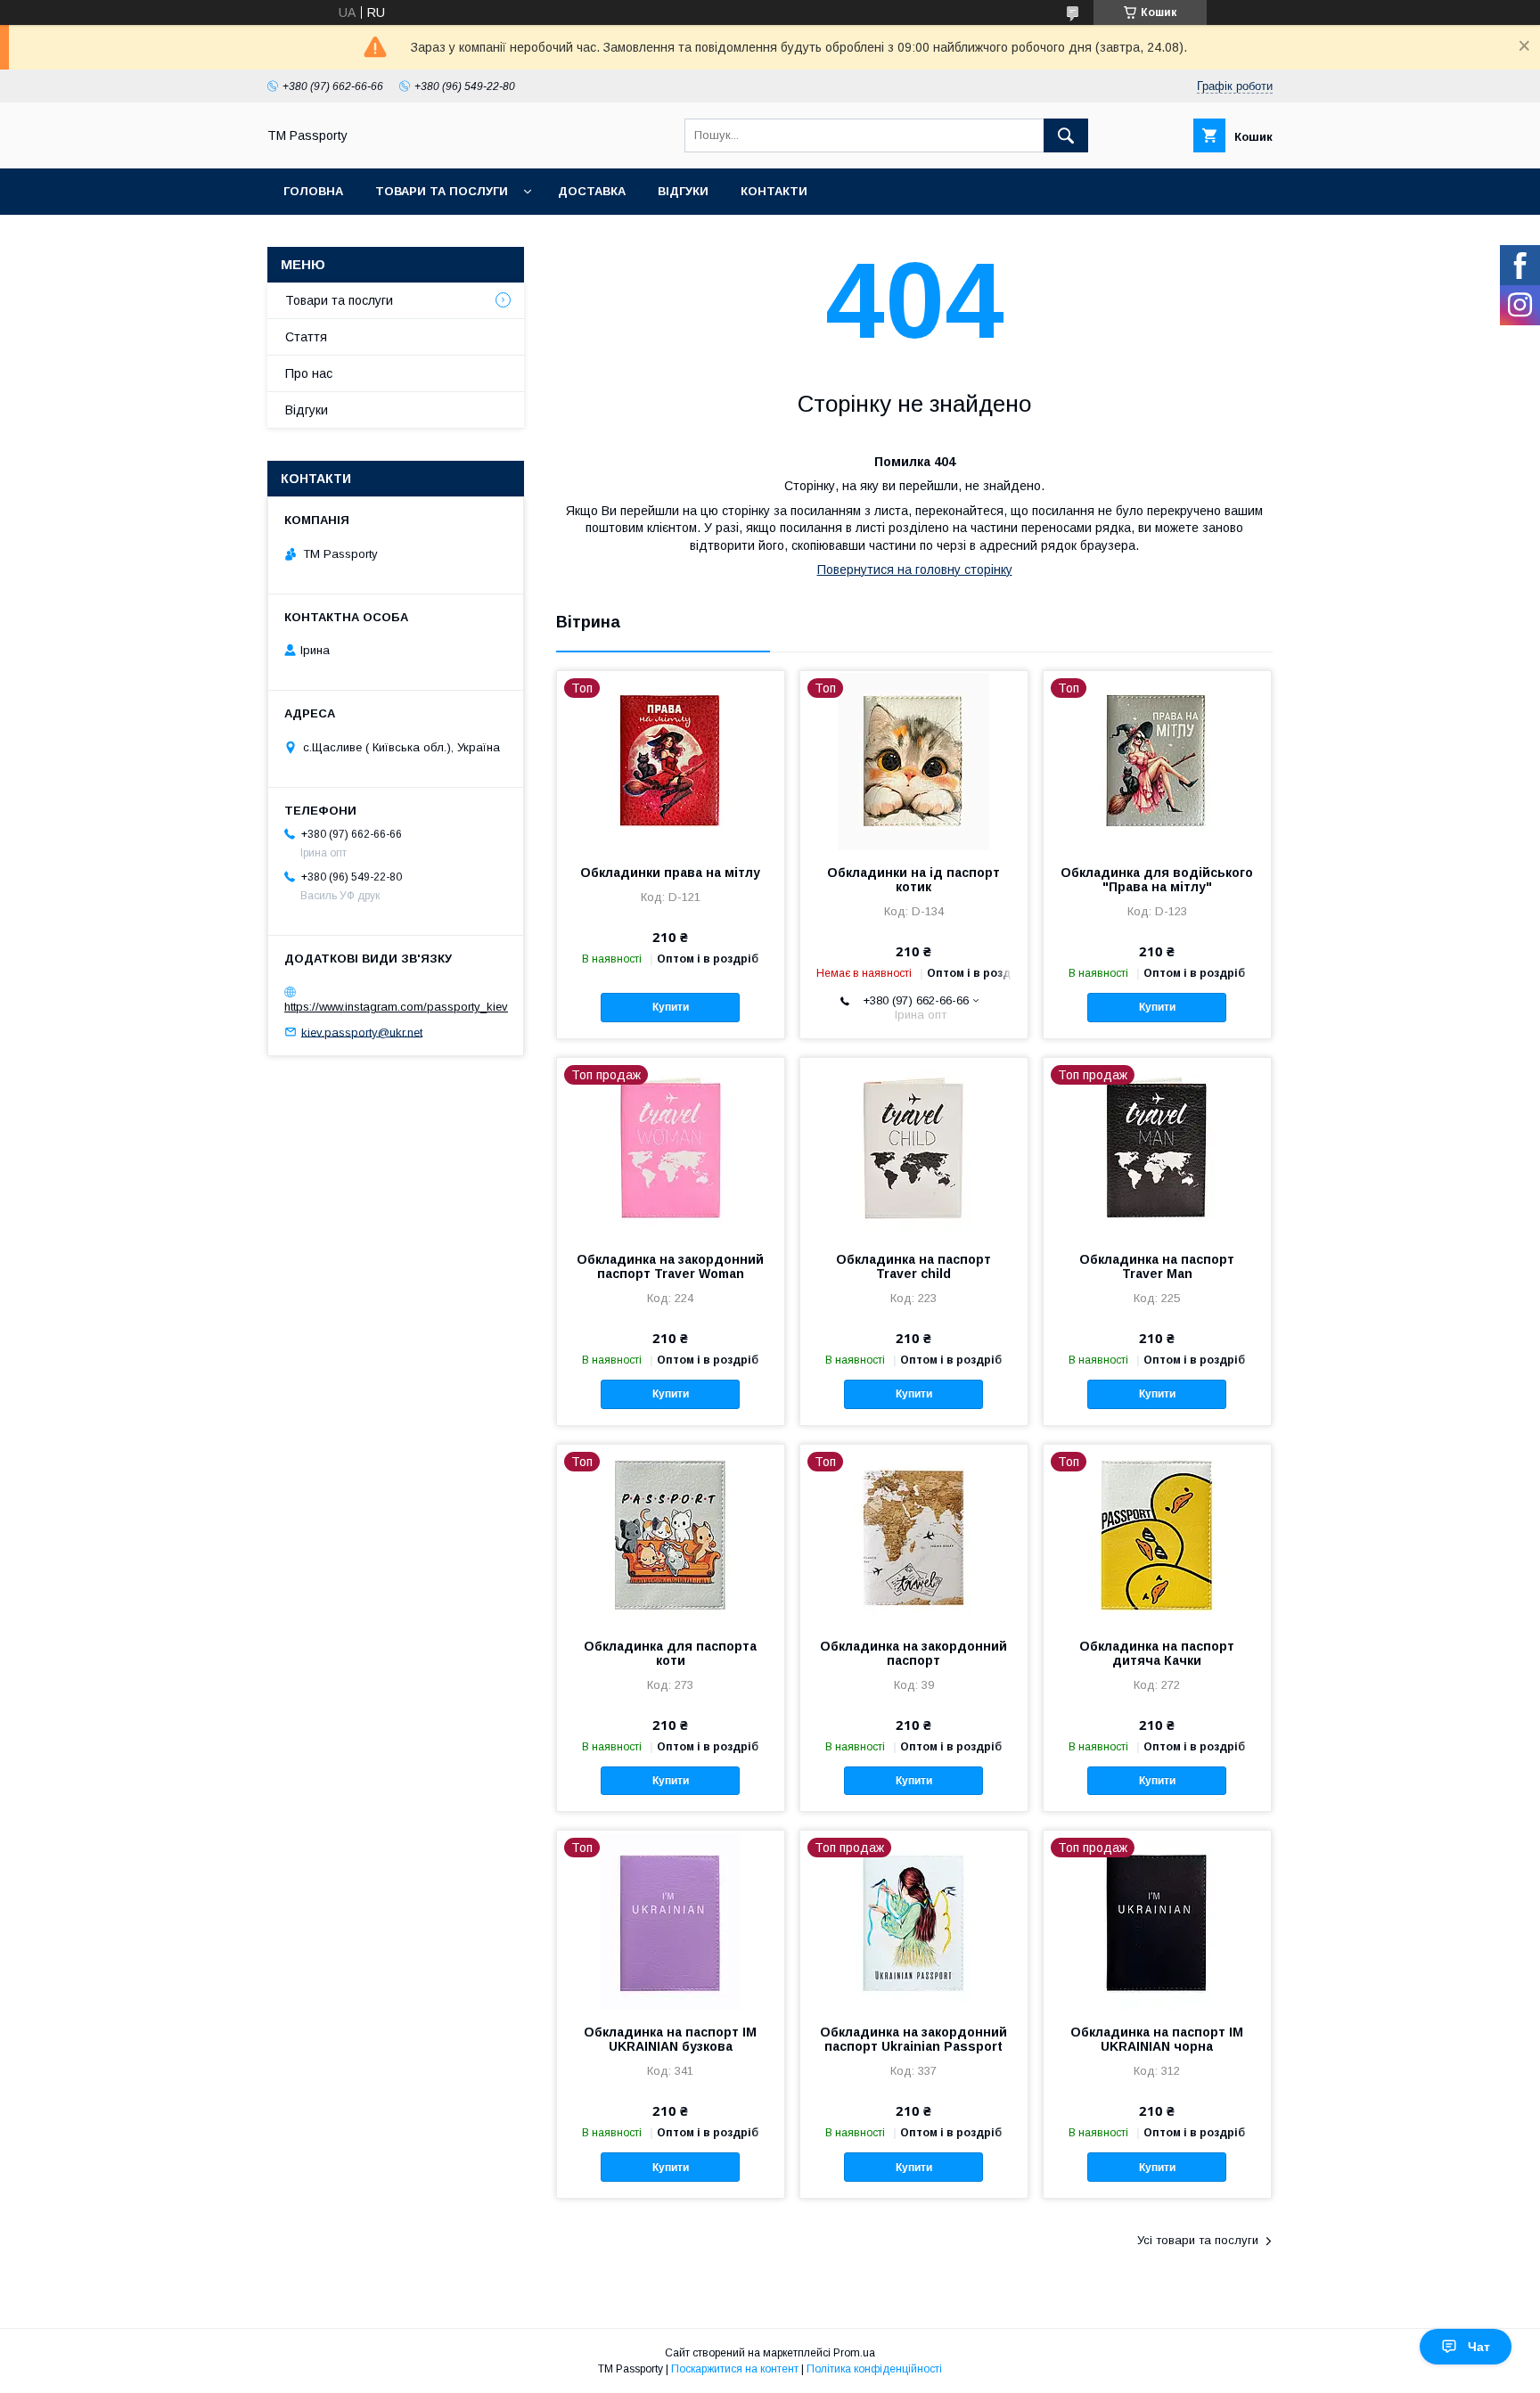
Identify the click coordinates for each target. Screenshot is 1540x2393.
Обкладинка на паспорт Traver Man (1157, 1266)
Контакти (774, 191)
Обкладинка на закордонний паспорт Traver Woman (670, 1266)
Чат (1479, 2347)
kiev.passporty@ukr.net (362, 1032)
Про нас (309, 373)
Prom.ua (854, 2353)
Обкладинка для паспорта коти (670, 1653)
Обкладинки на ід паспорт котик (913, 880)
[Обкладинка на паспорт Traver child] (914, 1147)
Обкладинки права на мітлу (670, 873)
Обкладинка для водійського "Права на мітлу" (1157, 880)
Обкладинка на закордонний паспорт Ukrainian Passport (913, 2039)
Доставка (592, 191)
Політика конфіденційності (874, 2369)
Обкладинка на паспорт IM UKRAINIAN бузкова (670, 2039)
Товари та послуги (442, 191)
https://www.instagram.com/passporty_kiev (396, 1007)
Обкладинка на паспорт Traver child (913, 1266)
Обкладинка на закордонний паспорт (913, 1653)
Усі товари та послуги (1198, 2240)
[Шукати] (1066, 135)
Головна (313, 191)
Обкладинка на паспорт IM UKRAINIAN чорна (1157, 2039)
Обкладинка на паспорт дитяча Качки (1157, 1653)
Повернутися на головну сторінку (915, 570)
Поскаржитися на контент (735, 2369)
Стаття (306, 337)
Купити (671, 1007)
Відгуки (683, 191)
